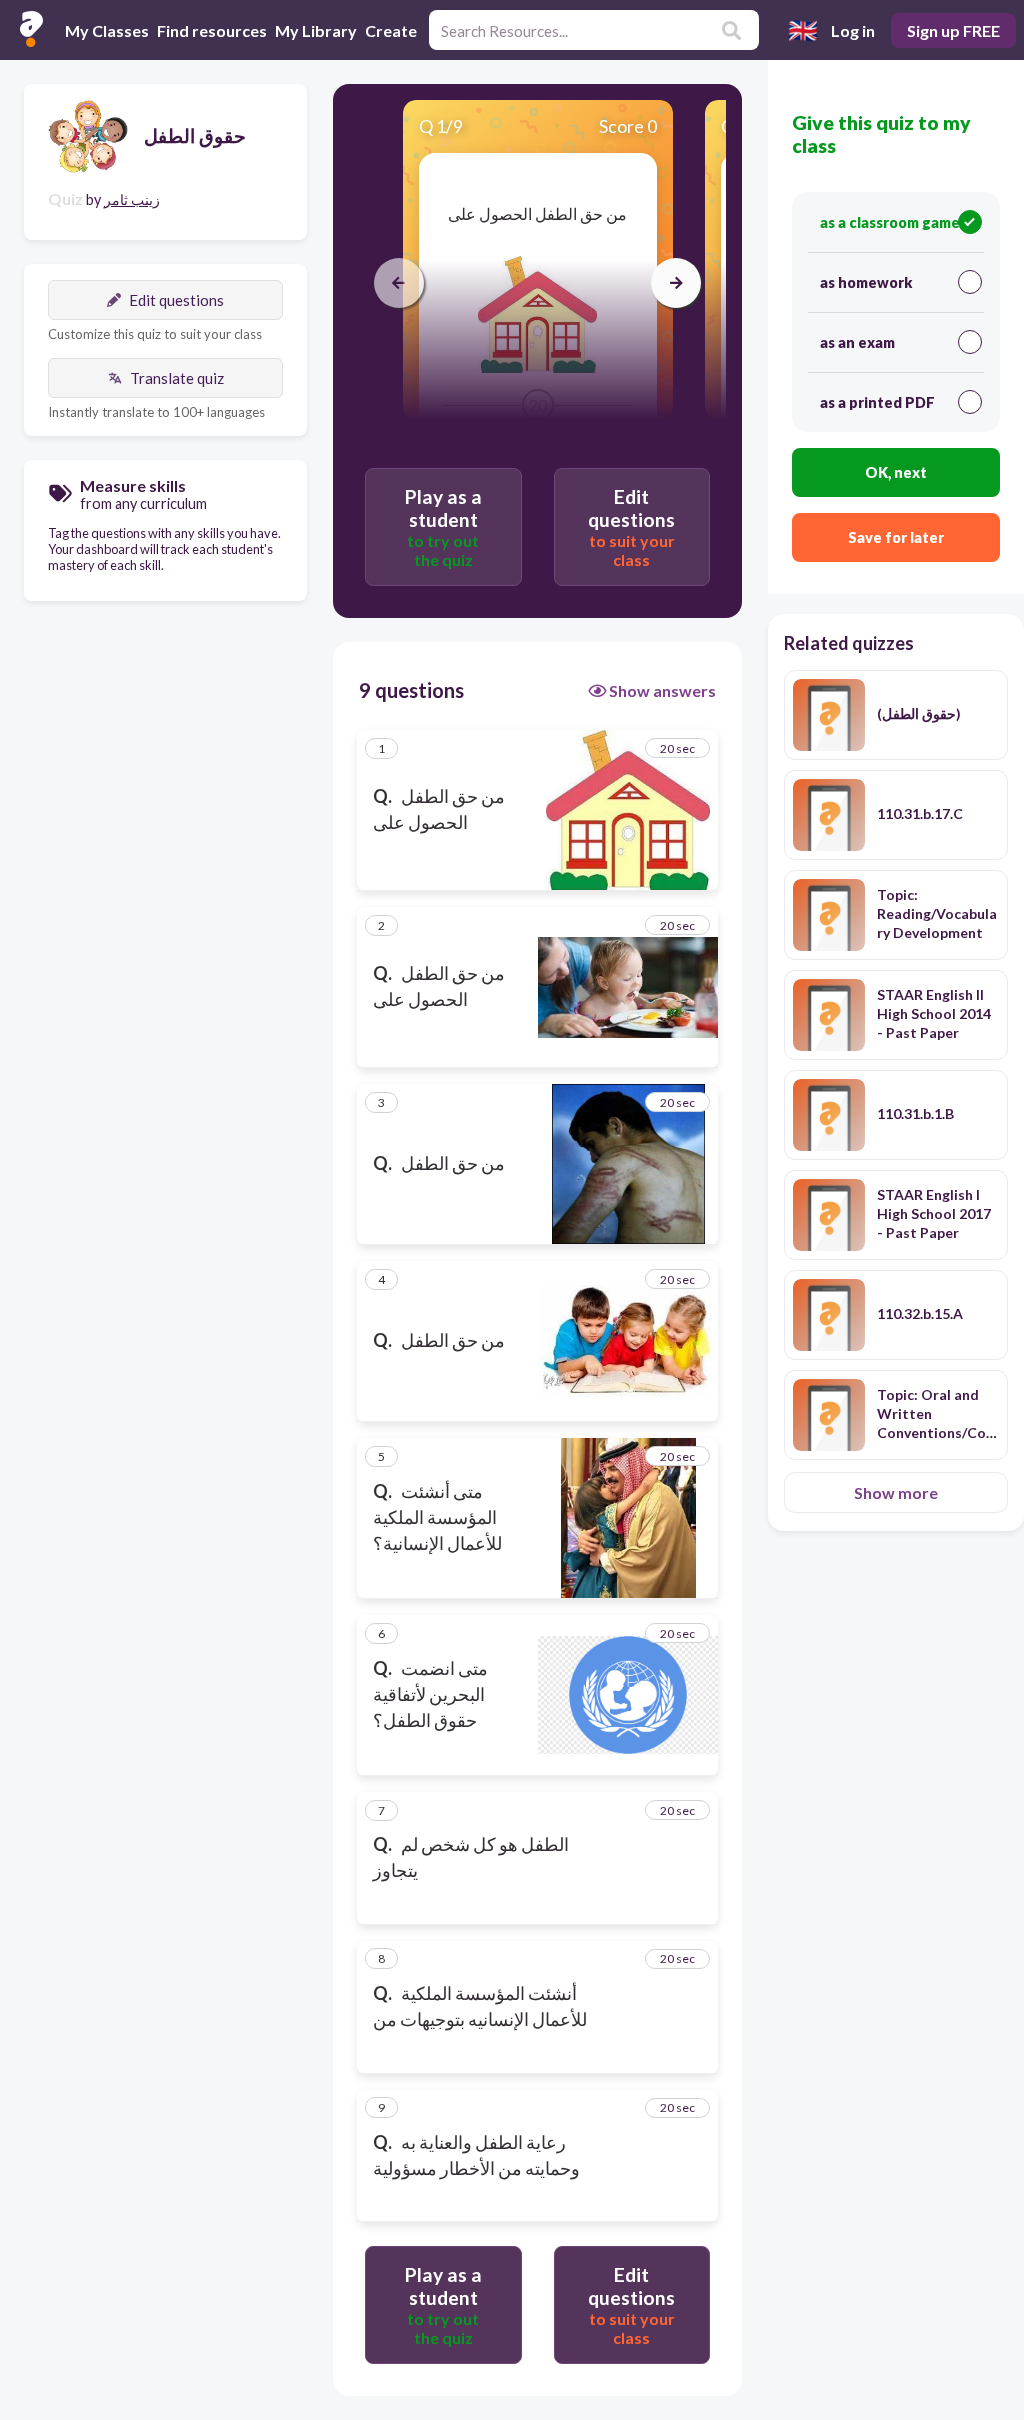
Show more (896, 1492)
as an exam (857, 342)
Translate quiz (177, 378)
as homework (866, 282)
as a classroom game (890, 222)
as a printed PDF (877, 402)
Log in (853, 30)
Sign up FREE (953, 30)
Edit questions (176, 300)
